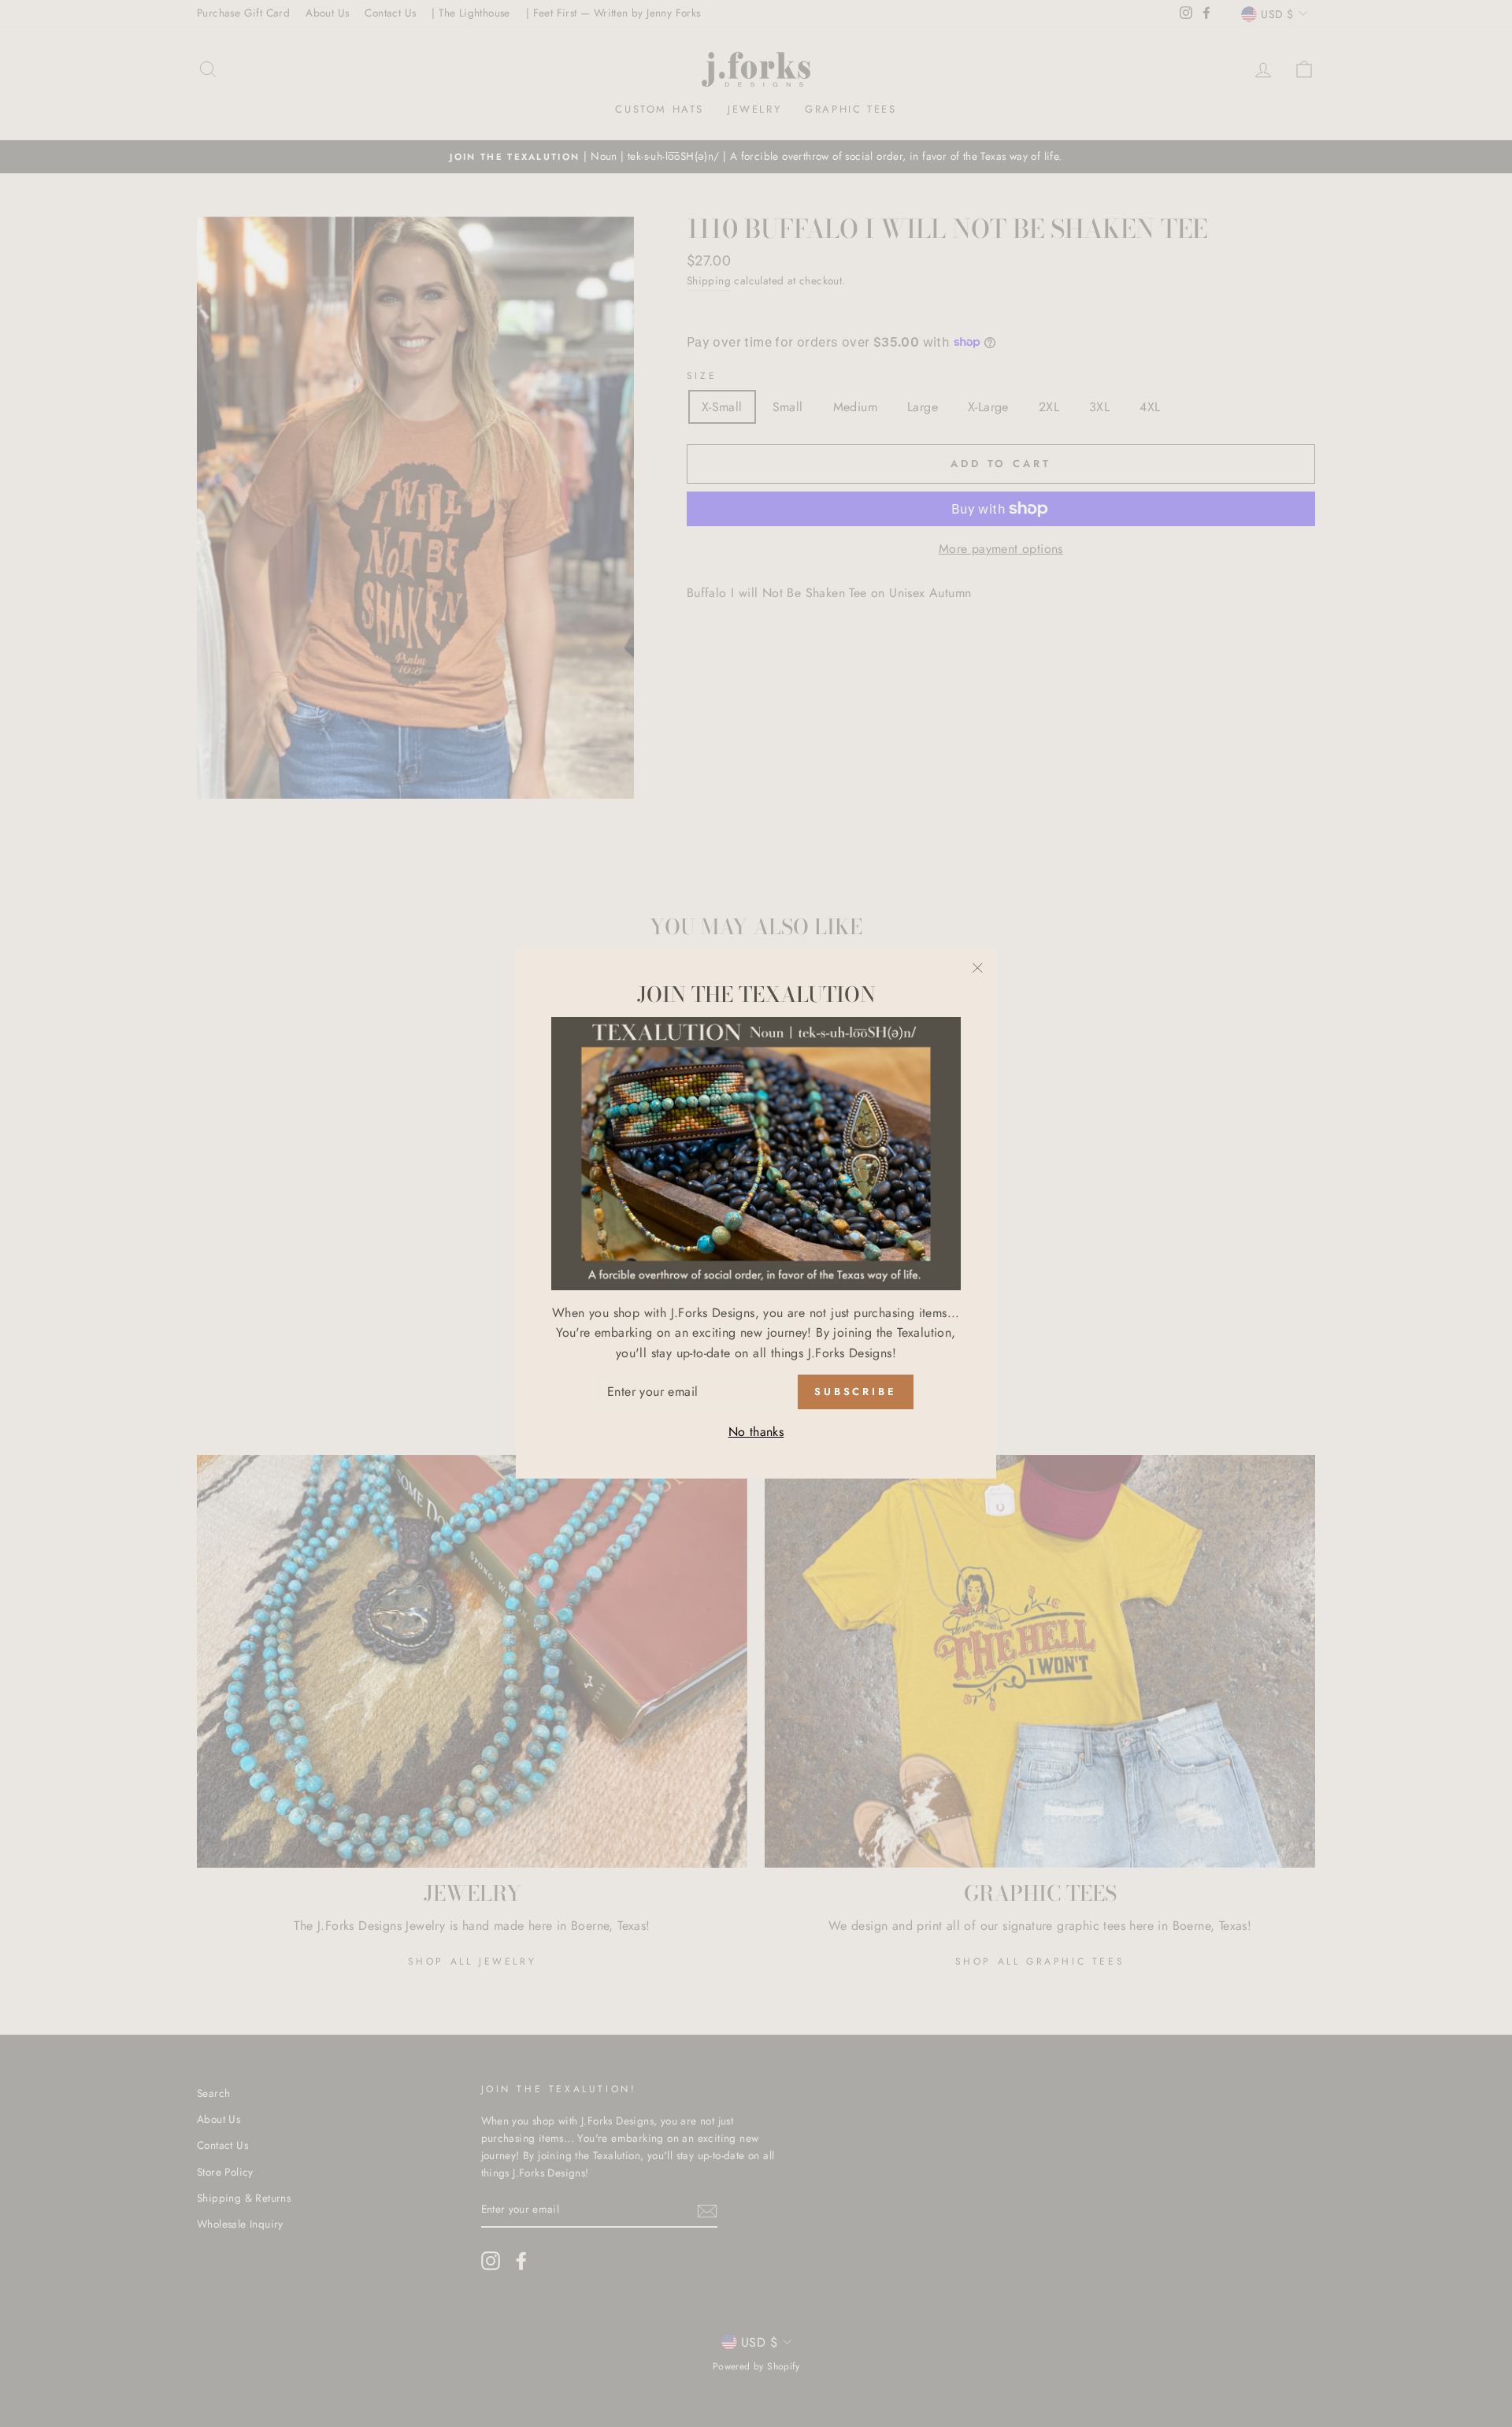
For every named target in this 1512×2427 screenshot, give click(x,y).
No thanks (756, 1432)
